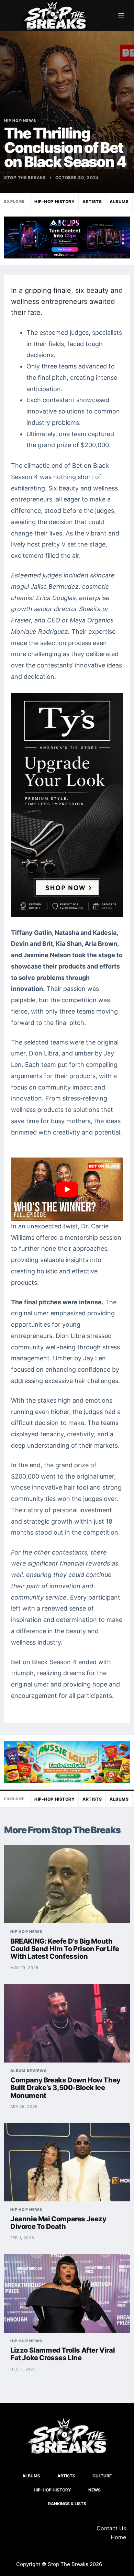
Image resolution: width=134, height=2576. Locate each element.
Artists (92, 202)
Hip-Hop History (54, 202)
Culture (102, 2476)
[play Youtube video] (67, 1189)
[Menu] (121, 16)
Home (118, 2537)
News (94, 2490)
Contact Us (111, 2528)
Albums (119, 202)
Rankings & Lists (67, 2504)
